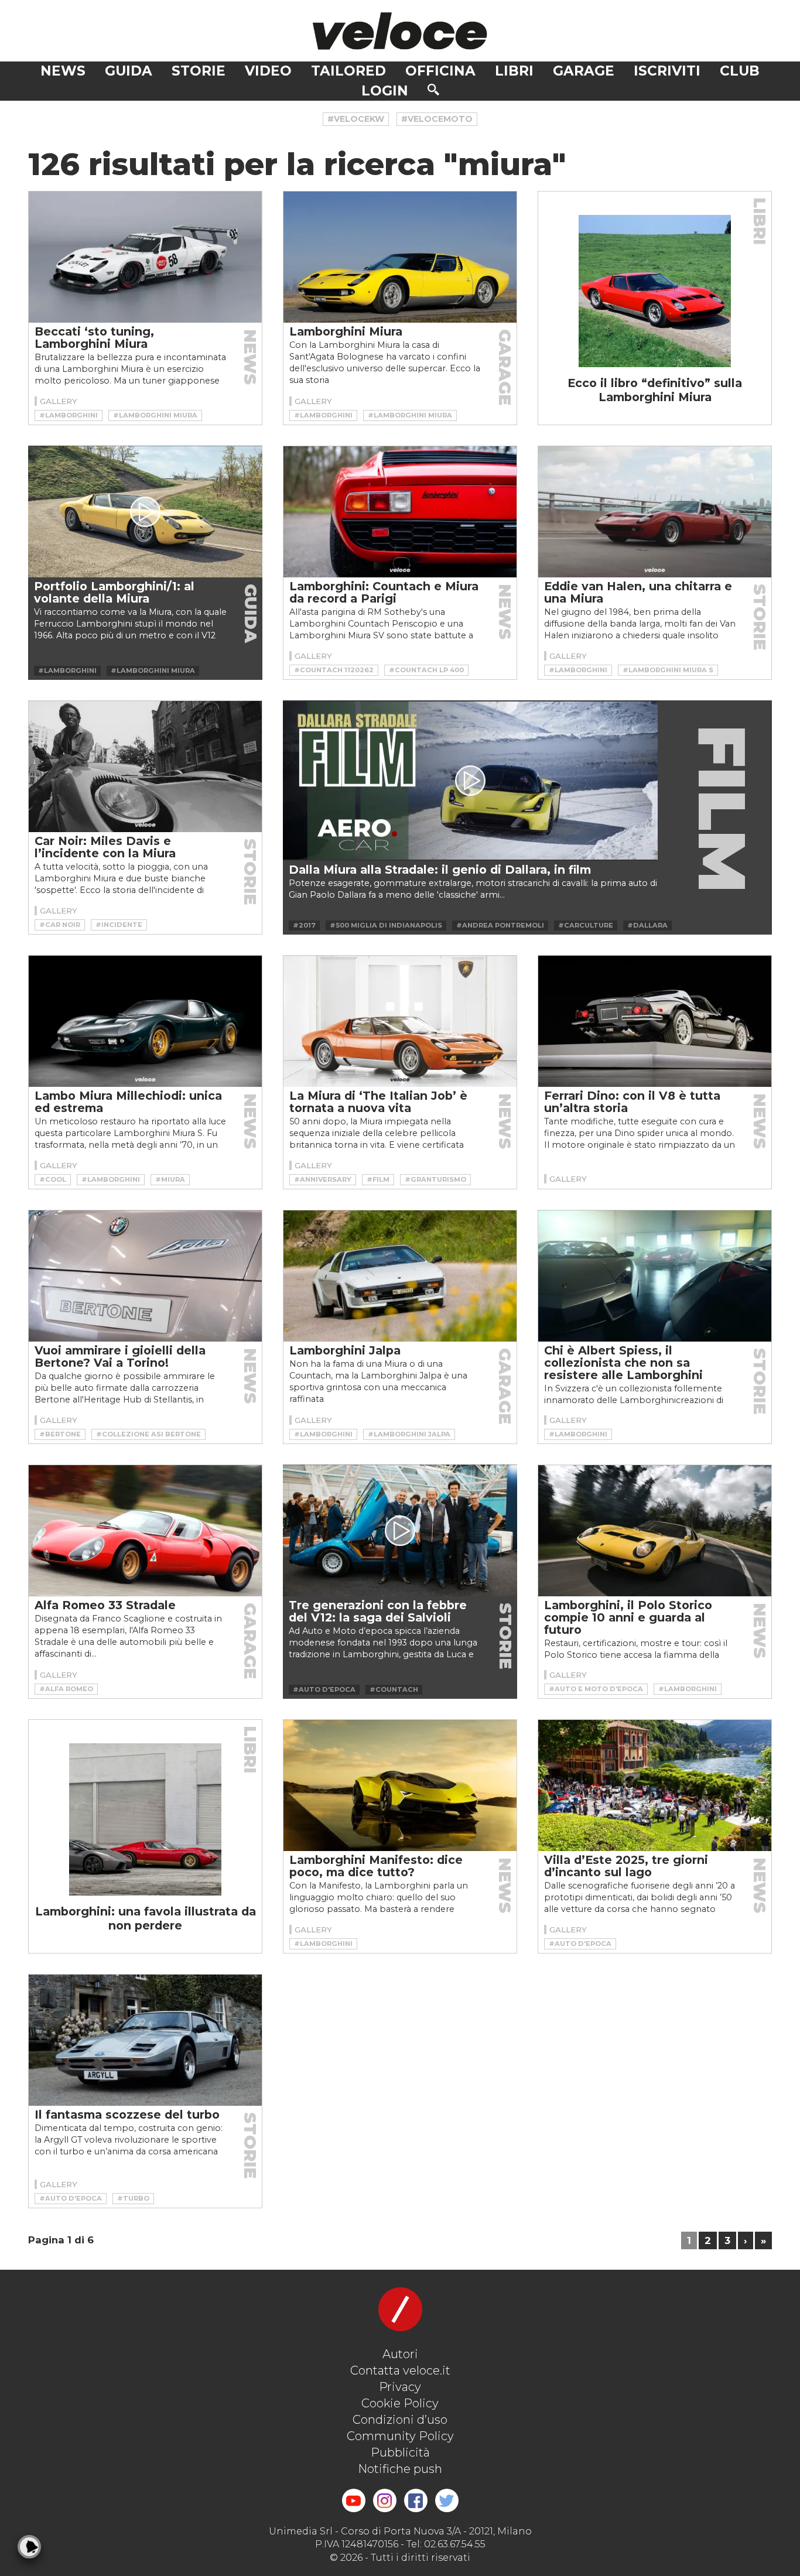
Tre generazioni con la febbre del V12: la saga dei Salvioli (378, 1611)
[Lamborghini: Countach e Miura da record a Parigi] (400, 512)
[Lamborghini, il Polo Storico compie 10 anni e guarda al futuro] (655, 1531)
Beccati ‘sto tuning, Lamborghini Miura (94, 338)
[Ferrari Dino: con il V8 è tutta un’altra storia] (655, 1021)
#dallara (647, 925)
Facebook (416, 2500)
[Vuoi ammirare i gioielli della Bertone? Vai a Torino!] (145, 1276)
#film (378, 1179)
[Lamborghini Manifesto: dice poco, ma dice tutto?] (400, 1785)
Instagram (385, 2500)
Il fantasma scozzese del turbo (127, 2115)
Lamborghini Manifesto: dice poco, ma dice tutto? (376, 1866)
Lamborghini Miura (346, 331)
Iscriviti (667, 71)
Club (740, 71)
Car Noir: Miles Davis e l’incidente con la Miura (105, 847)
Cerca (433, 90)
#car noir (60, 925)
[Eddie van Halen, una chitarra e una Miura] (655, 512)
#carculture (586, 925)
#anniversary (323, 1179)
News (63, 71)
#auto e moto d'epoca (596, 1689)
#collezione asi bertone (148, 1434)
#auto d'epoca (324, 1689)
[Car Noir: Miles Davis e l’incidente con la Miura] (145, 767)
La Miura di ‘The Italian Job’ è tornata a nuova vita (378, 1102)
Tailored (348, 71)
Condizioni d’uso (400, 2420)
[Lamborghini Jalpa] (400, 1276)
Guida (129, 71)
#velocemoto (437, 119)
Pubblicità (400, 2452)
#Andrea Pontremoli (500, 925)
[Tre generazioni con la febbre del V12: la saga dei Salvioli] (400, 1530)
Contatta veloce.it (400, 2370)
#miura (170, 1179)
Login (385, 91)
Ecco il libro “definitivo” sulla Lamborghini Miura (655, 390)
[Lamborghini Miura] (400, 257)
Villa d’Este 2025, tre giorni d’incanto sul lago (626, 1866)
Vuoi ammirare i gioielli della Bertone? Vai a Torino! (120, 1357)
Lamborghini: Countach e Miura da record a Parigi (384, 592)
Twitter (447, 2500)
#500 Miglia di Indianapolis (386, 925)
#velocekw (356, 119)
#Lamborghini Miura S (668, 670)
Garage (584, 71)
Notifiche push (400, 2469)
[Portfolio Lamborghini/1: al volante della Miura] (145, 512)
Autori (400, 2354)
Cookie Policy (400, 2403)
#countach (394, 1689)
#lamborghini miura (155, 415)
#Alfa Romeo (66, 1689)
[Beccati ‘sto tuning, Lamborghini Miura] (145, 257)
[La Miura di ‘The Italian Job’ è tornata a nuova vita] (400, 1021)
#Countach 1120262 (334, 670)
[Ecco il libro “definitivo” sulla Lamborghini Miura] (655, 291)
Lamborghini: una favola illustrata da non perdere (146, 1918)
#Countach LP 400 (426, 670)
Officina (440, 71)
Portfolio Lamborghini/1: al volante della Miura (114, 592)
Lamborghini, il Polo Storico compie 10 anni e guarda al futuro (628, 1617)
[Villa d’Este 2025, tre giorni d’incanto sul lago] (655, 1785)
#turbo (133, 2198)
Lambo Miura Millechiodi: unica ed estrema (128, 1102)
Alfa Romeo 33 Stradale (105, 1605)
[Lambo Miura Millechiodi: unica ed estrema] (145, 1021)
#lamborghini (69, 415)
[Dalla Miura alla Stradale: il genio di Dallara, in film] (470, 781)
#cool (53, 1179)
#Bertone (60, 1434)
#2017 (304, 925)
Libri (514, 71)
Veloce (400, 31)
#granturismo (435, 1179)
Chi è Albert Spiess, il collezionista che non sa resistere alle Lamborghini (623, 1363)
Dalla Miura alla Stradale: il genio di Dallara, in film (440, 870)
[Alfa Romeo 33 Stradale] (145, 1531)
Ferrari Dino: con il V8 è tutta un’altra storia (632, 1102)
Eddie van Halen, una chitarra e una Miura (638, 592)
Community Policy (400, 2436)
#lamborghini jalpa (409, 1434)
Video (268, 71)
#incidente (119, 925)
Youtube (354, 2500)
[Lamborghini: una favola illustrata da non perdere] (145, 1819)
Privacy (400, 2387)
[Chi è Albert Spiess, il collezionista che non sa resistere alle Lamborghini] (655, 1276)
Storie (199, 71)
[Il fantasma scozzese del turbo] (145, 2040)
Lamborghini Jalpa (345, 1350)
